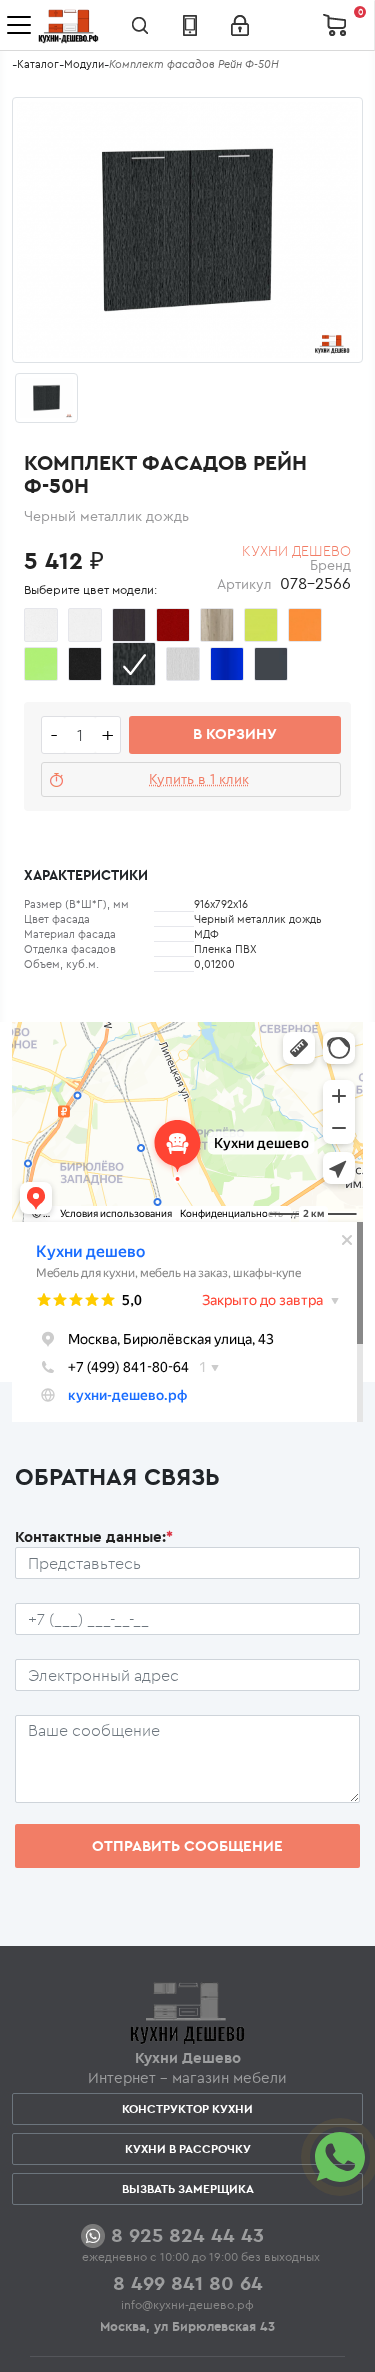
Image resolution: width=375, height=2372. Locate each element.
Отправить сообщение (187, 1845)
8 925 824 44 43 (187, 2234)
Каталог (38, 64)
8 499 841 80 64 (188, 2282)
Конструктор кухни (187, 2108)
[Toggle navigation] (19, 25)
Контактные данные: (94, 1536)
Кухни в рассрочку (188, 2148)
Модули (84, 64)
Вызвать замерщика (188, 2188)
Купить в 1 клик (199, 779)
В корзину (235, 733)
